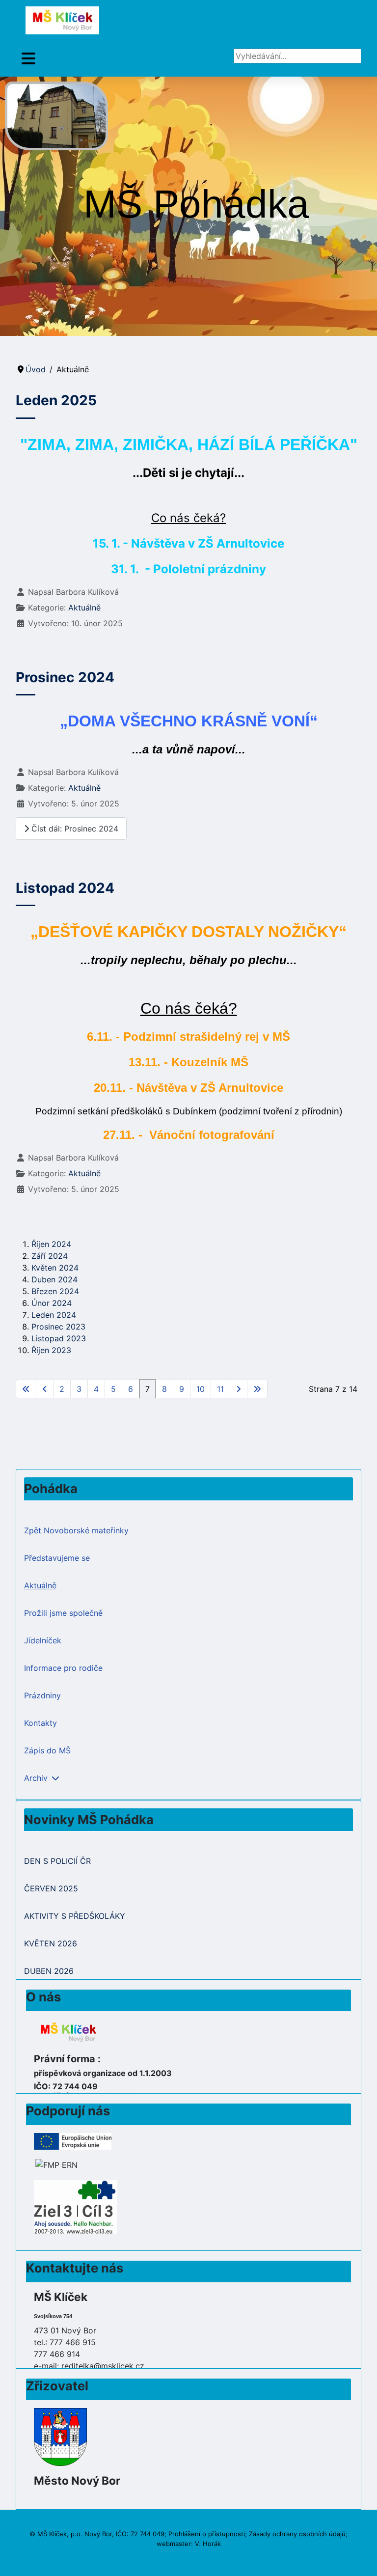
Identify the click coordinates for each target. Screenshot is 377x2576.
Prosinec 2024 (65, 677)
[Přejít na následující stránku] (239, 1389)
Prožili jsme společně (63, 1613)
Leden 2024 (54, 1315)
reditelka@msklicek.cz (103, 2366)
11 (220, 1389)
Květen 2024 (55, 1268)
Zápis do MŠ (47, 1750)
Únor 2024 (52, 1303)
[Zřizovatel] (60, 2436)
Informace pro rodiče (63, 1668)
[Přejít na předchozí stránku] (45, 1389)
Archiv (36, 1778)
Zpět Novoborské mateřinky (76, 1530)
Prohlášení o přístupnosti (207, 2534)
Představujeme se (57, 1558)
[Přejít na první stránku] (26, 1389)
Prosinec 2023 (58, 1327)
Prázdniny (42, 1695)
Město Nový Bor (77, 2480)
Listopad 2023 (59, 1338)
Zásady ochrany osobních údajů (297, 2534)
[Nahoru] (360, 2558)
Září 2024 (50, 1256)
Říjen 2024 (51, 1244)
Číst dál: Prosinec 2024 (74, 829)
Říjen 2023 (51, 1350)
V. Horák (208, 2544)
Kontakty (40, 1723)
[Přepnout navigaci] (28, 59)
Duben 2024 (54, 1279)
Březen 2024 (55, 1291)
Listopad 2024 (65, 888)
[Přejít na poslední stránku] (257, 1389)
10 (201, 1389)
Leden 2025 (56, 400)
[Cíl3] (75, 2206)
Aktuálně (84, 608)
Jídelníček (43, 1640)
